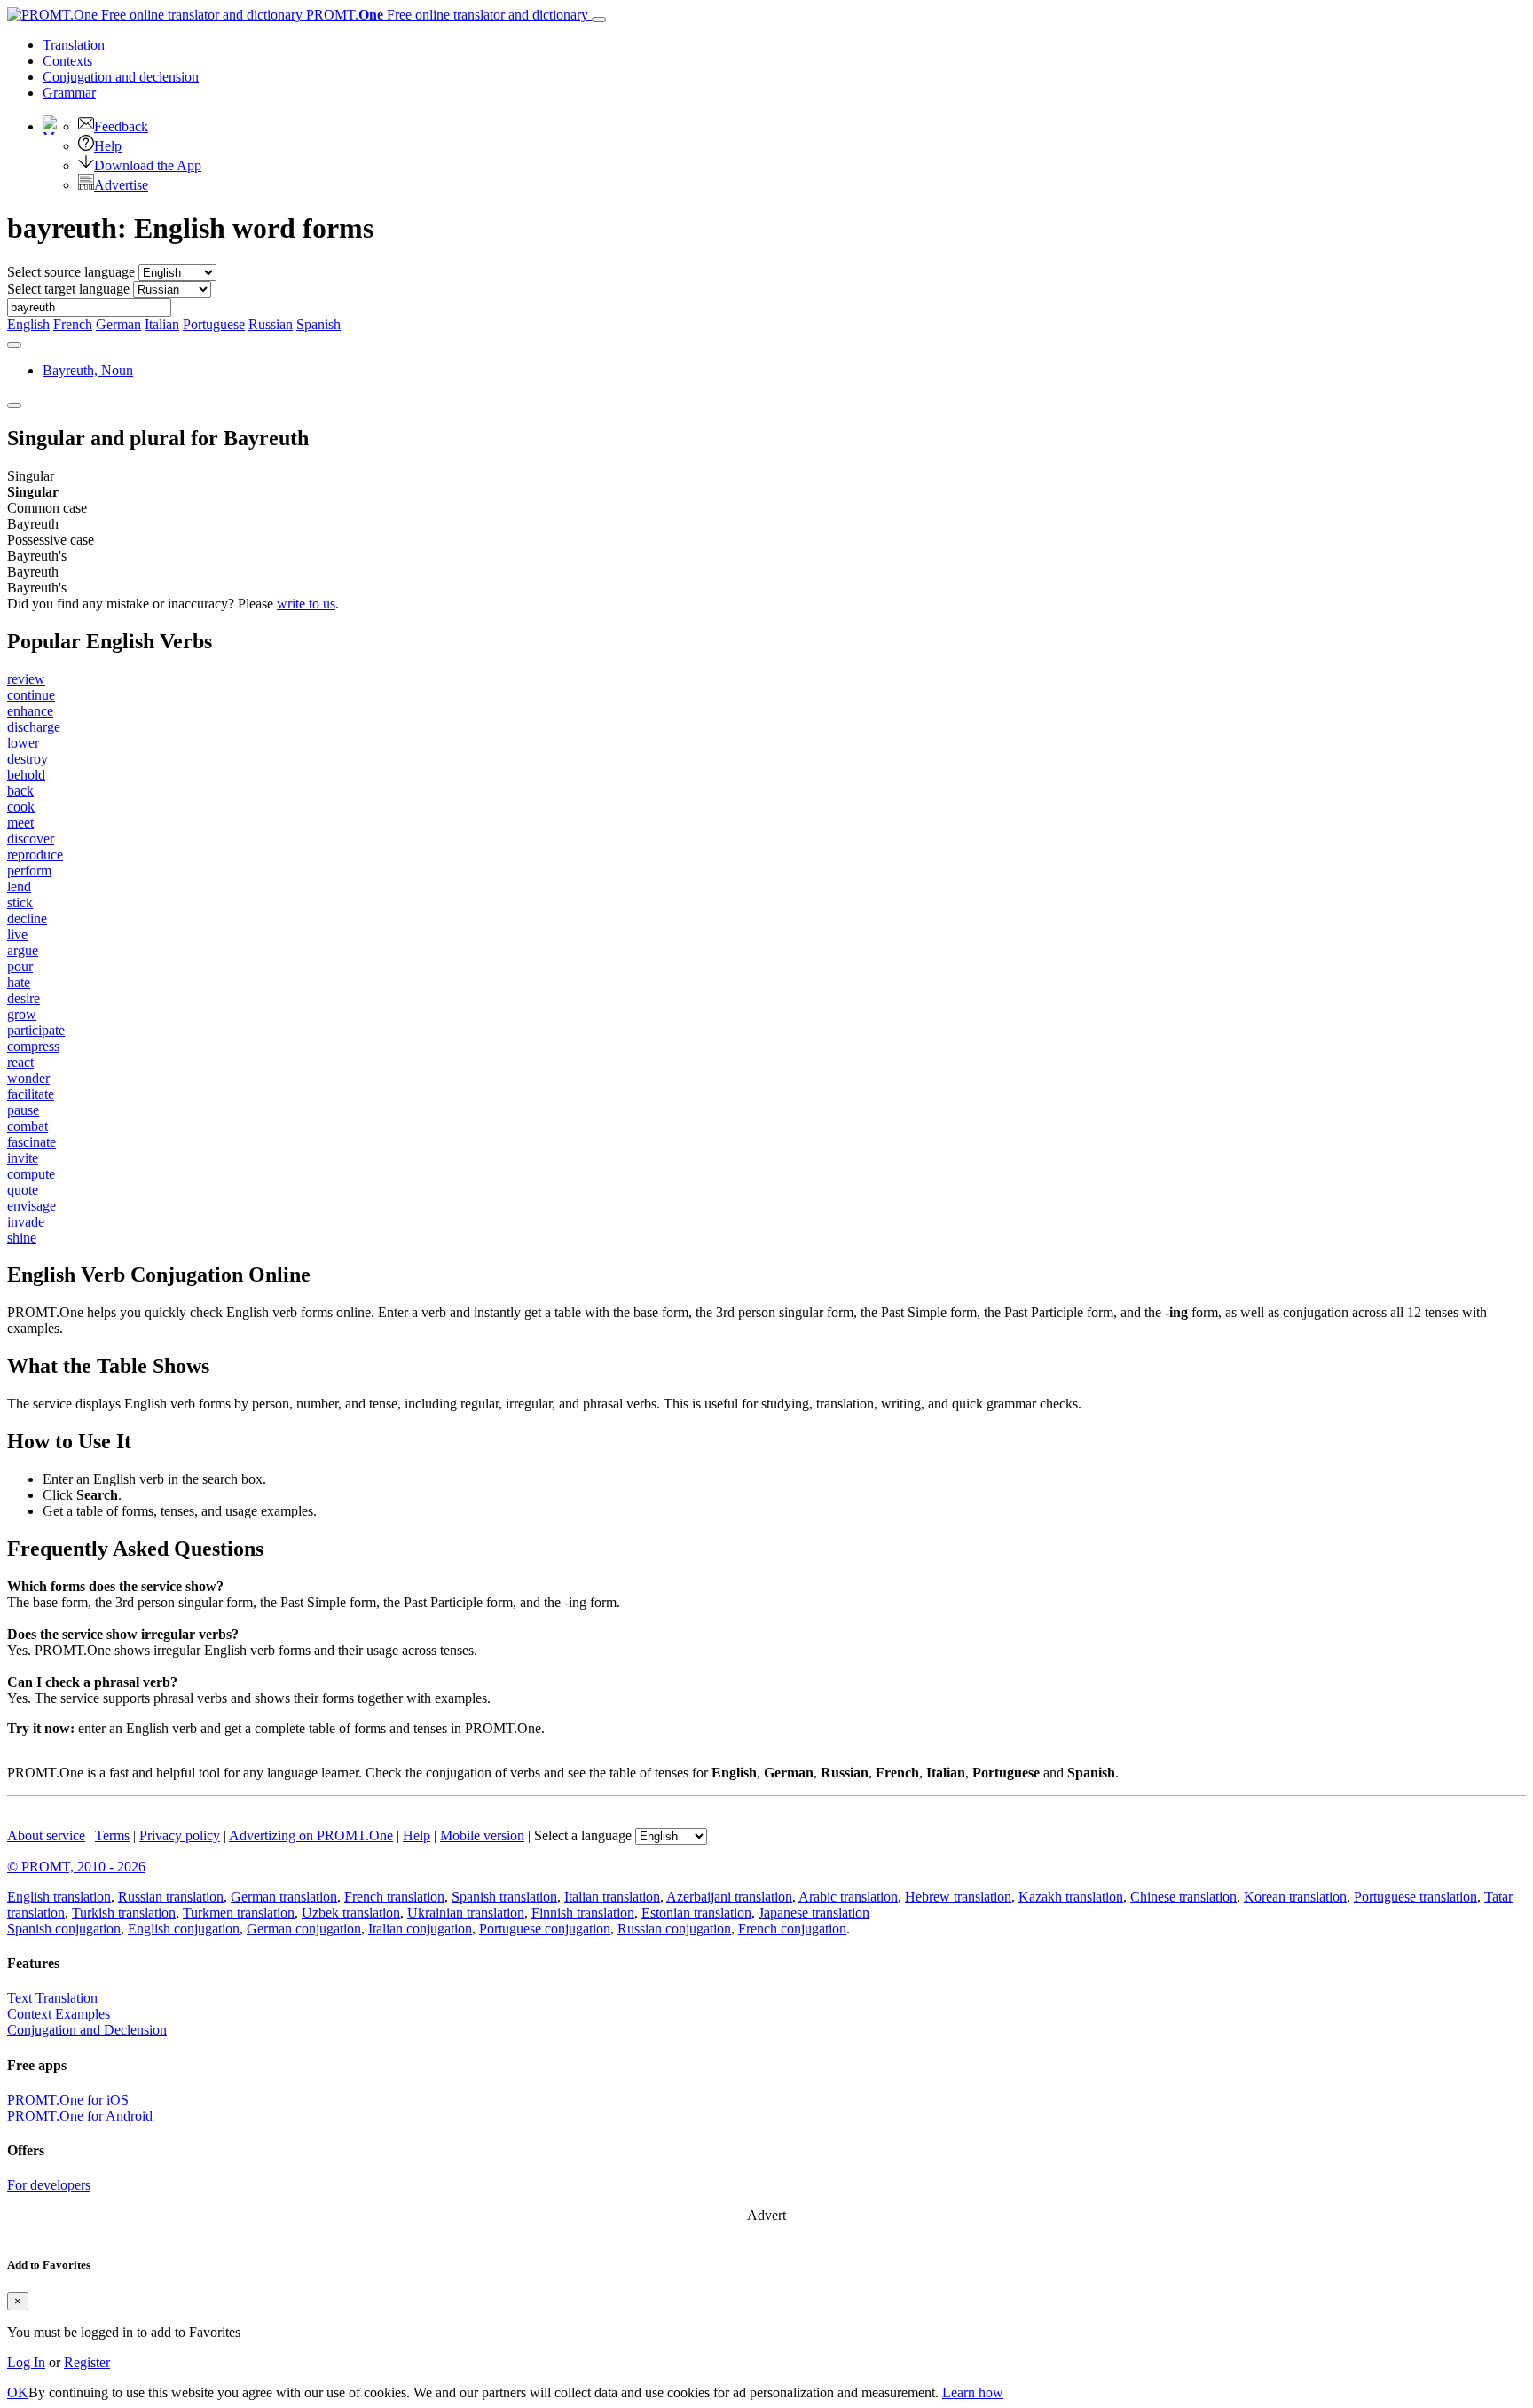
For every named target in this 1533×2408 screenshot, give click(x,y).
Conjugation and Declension (87, 2030)
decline (27, 918)
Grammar (69, 93)
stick (20, 902)
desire (24, 998)
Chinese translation (1183, 1897)
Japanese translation (814, 1913)
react (20, 1062)
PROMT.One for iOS (68, 2100)
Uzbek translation (351, 1913)
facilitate (31, 1094)
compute (31, 1174)
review (26, 679)
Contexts (67, 61)
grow (22, 1014)
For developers (49, 2185)
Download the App (148, 165)
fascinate (31, 1142)
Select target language (68, 289)
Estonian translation (696, 1913)
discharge (34, 727)
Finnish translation (583, 1913)
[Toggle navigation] (599, 20)
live (17, 934)
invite (23, 1158)
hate (19, 982)
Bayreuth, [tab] (88, 370)
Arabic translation (848, 1897)
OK (18, 2392)
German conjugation (304, 1929)
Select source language (71, 272)
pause (23, 1110)
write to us (306, 604)
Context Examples (59, 2014)
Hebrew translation (958, 1897)
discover (31, 839)
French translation (394, 1897)
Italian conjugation (420, 1929)
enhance (30, 711)
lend (19, 886)
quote (23, 1190)
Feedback (121, 126)
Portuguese (214, 324)
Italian (162, 324)
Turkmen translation (239, 1913)
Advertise (121, 185)
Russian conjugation (674, 1929)
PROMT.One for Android (80, 2116)
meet (20, 823)
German (118, 324)
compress (33, 1046)
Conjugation (121, 77)
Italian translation (612, 1897)
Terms (112, 1835)
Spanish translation (504, 1897)
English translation (59, 1897)
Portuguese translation (1415, 1897)
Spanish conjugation (64, 1929)
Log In (26, 2362)
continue (31, 695)
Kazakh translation (1071, 1897)
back (20, 791)
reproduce (35, 855)
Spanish (318, 324)
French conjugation (792, 1929)
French (73, 324)
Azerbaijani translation (729, 1897)
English (28, 324)
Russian (271, 324)
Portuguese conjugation (545, 1929)
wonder (28, 1078)
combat (28, 1126)
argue (23, 950)
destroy (28, 759)
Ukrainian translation (466, 1913)
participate (36, 1030)
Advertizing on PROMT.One (311, 1835)
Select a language (583, 1835)
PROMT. (445, 15)
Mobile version (482, 1835)
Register (87, 2362)
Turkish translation (124, 1913)
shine (22, 1238)
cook (21, 807)
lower (23, 743)
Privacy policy (180, 1835)
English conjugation (184, 1929)
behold (26, 775)
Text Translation (52, 1998)
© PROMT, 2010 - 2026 (76, 1867)
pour (20, 966)
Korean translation (1295, 1897)
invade (26, 1222)
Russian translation (171, 1897)
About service (46, 1835)
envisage (31, 1206)
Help (108, 146)
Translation (74, 45)
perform (29, 871)
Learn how (973, 2392)
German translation (284, 1897)
